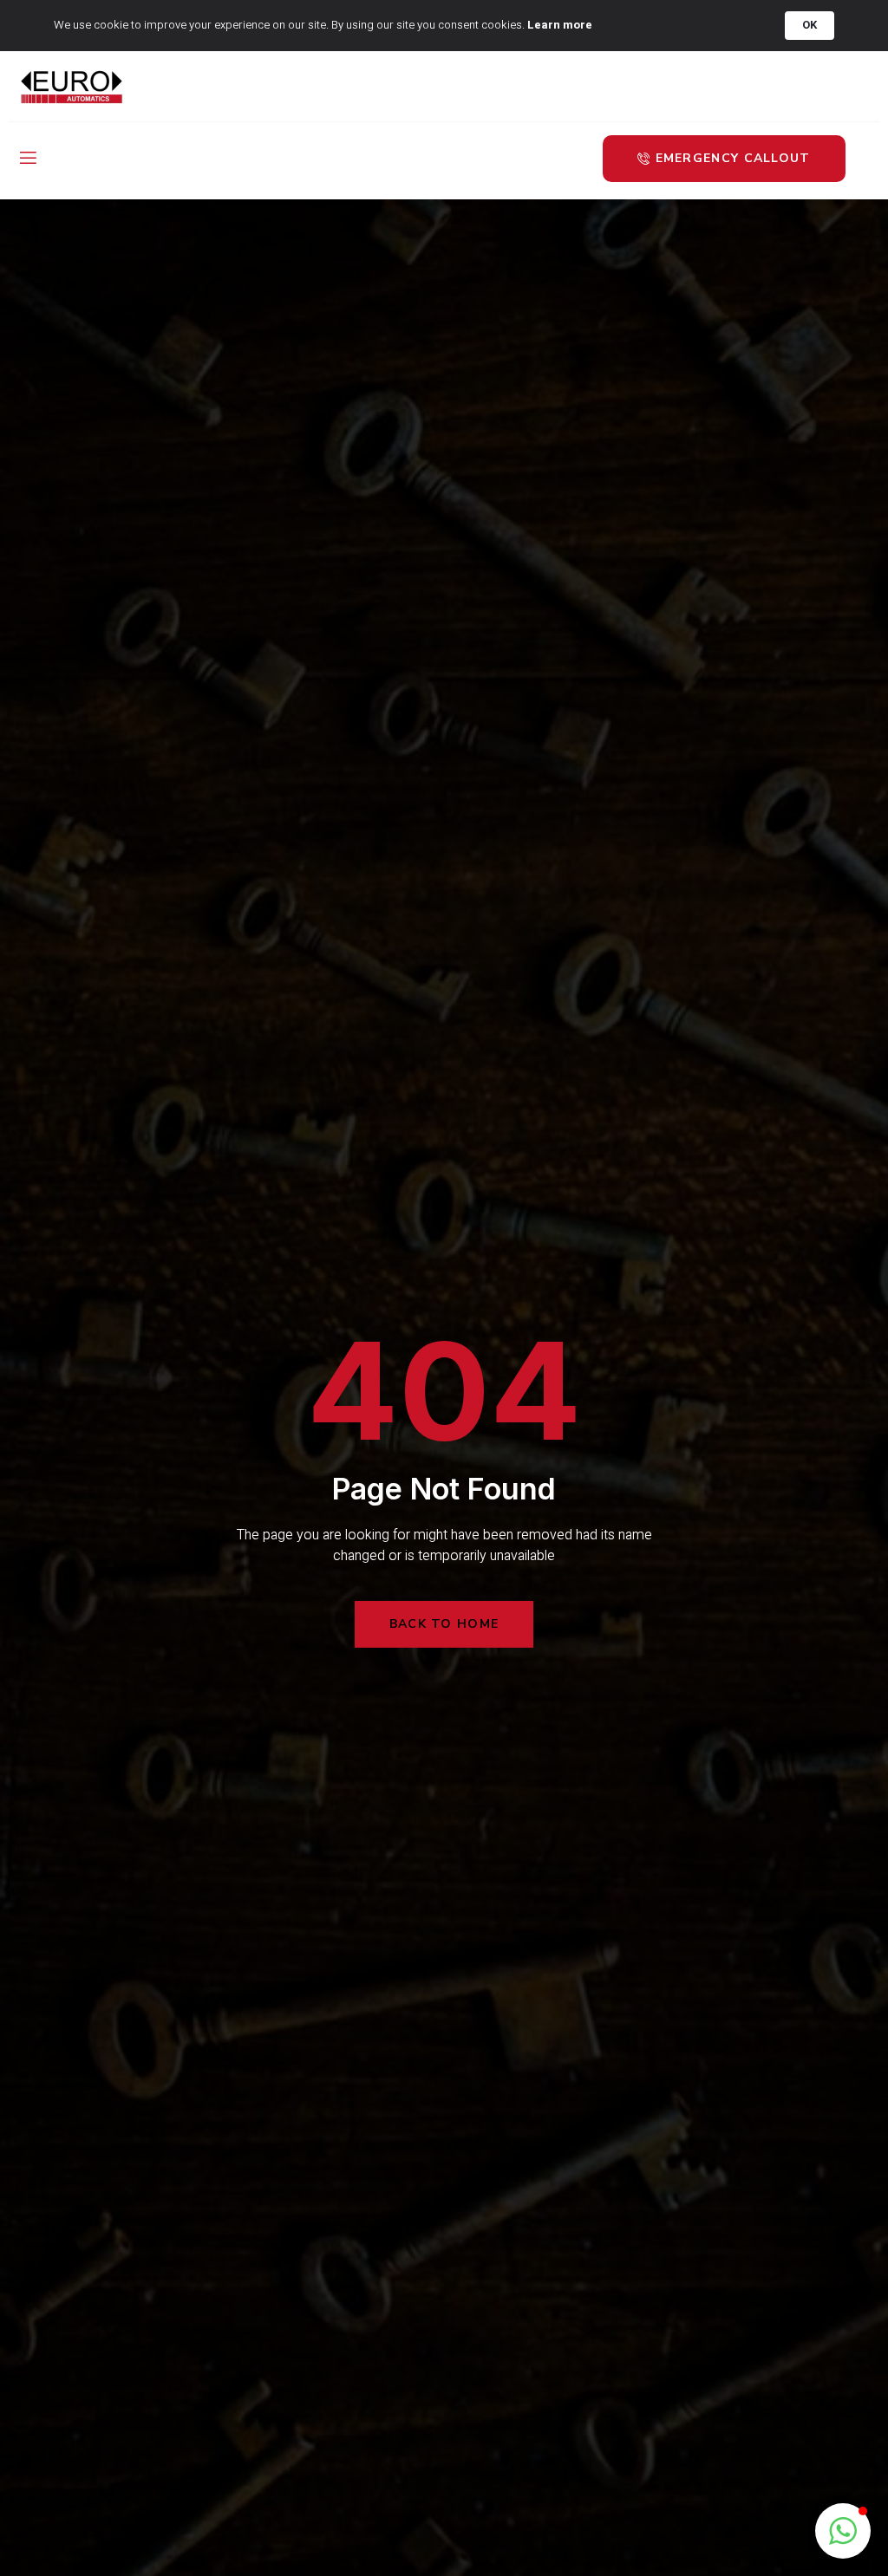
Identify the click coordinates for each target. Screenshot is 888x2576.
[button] (843, 2531)
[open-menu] (27, 159)
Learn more (560, 25)
